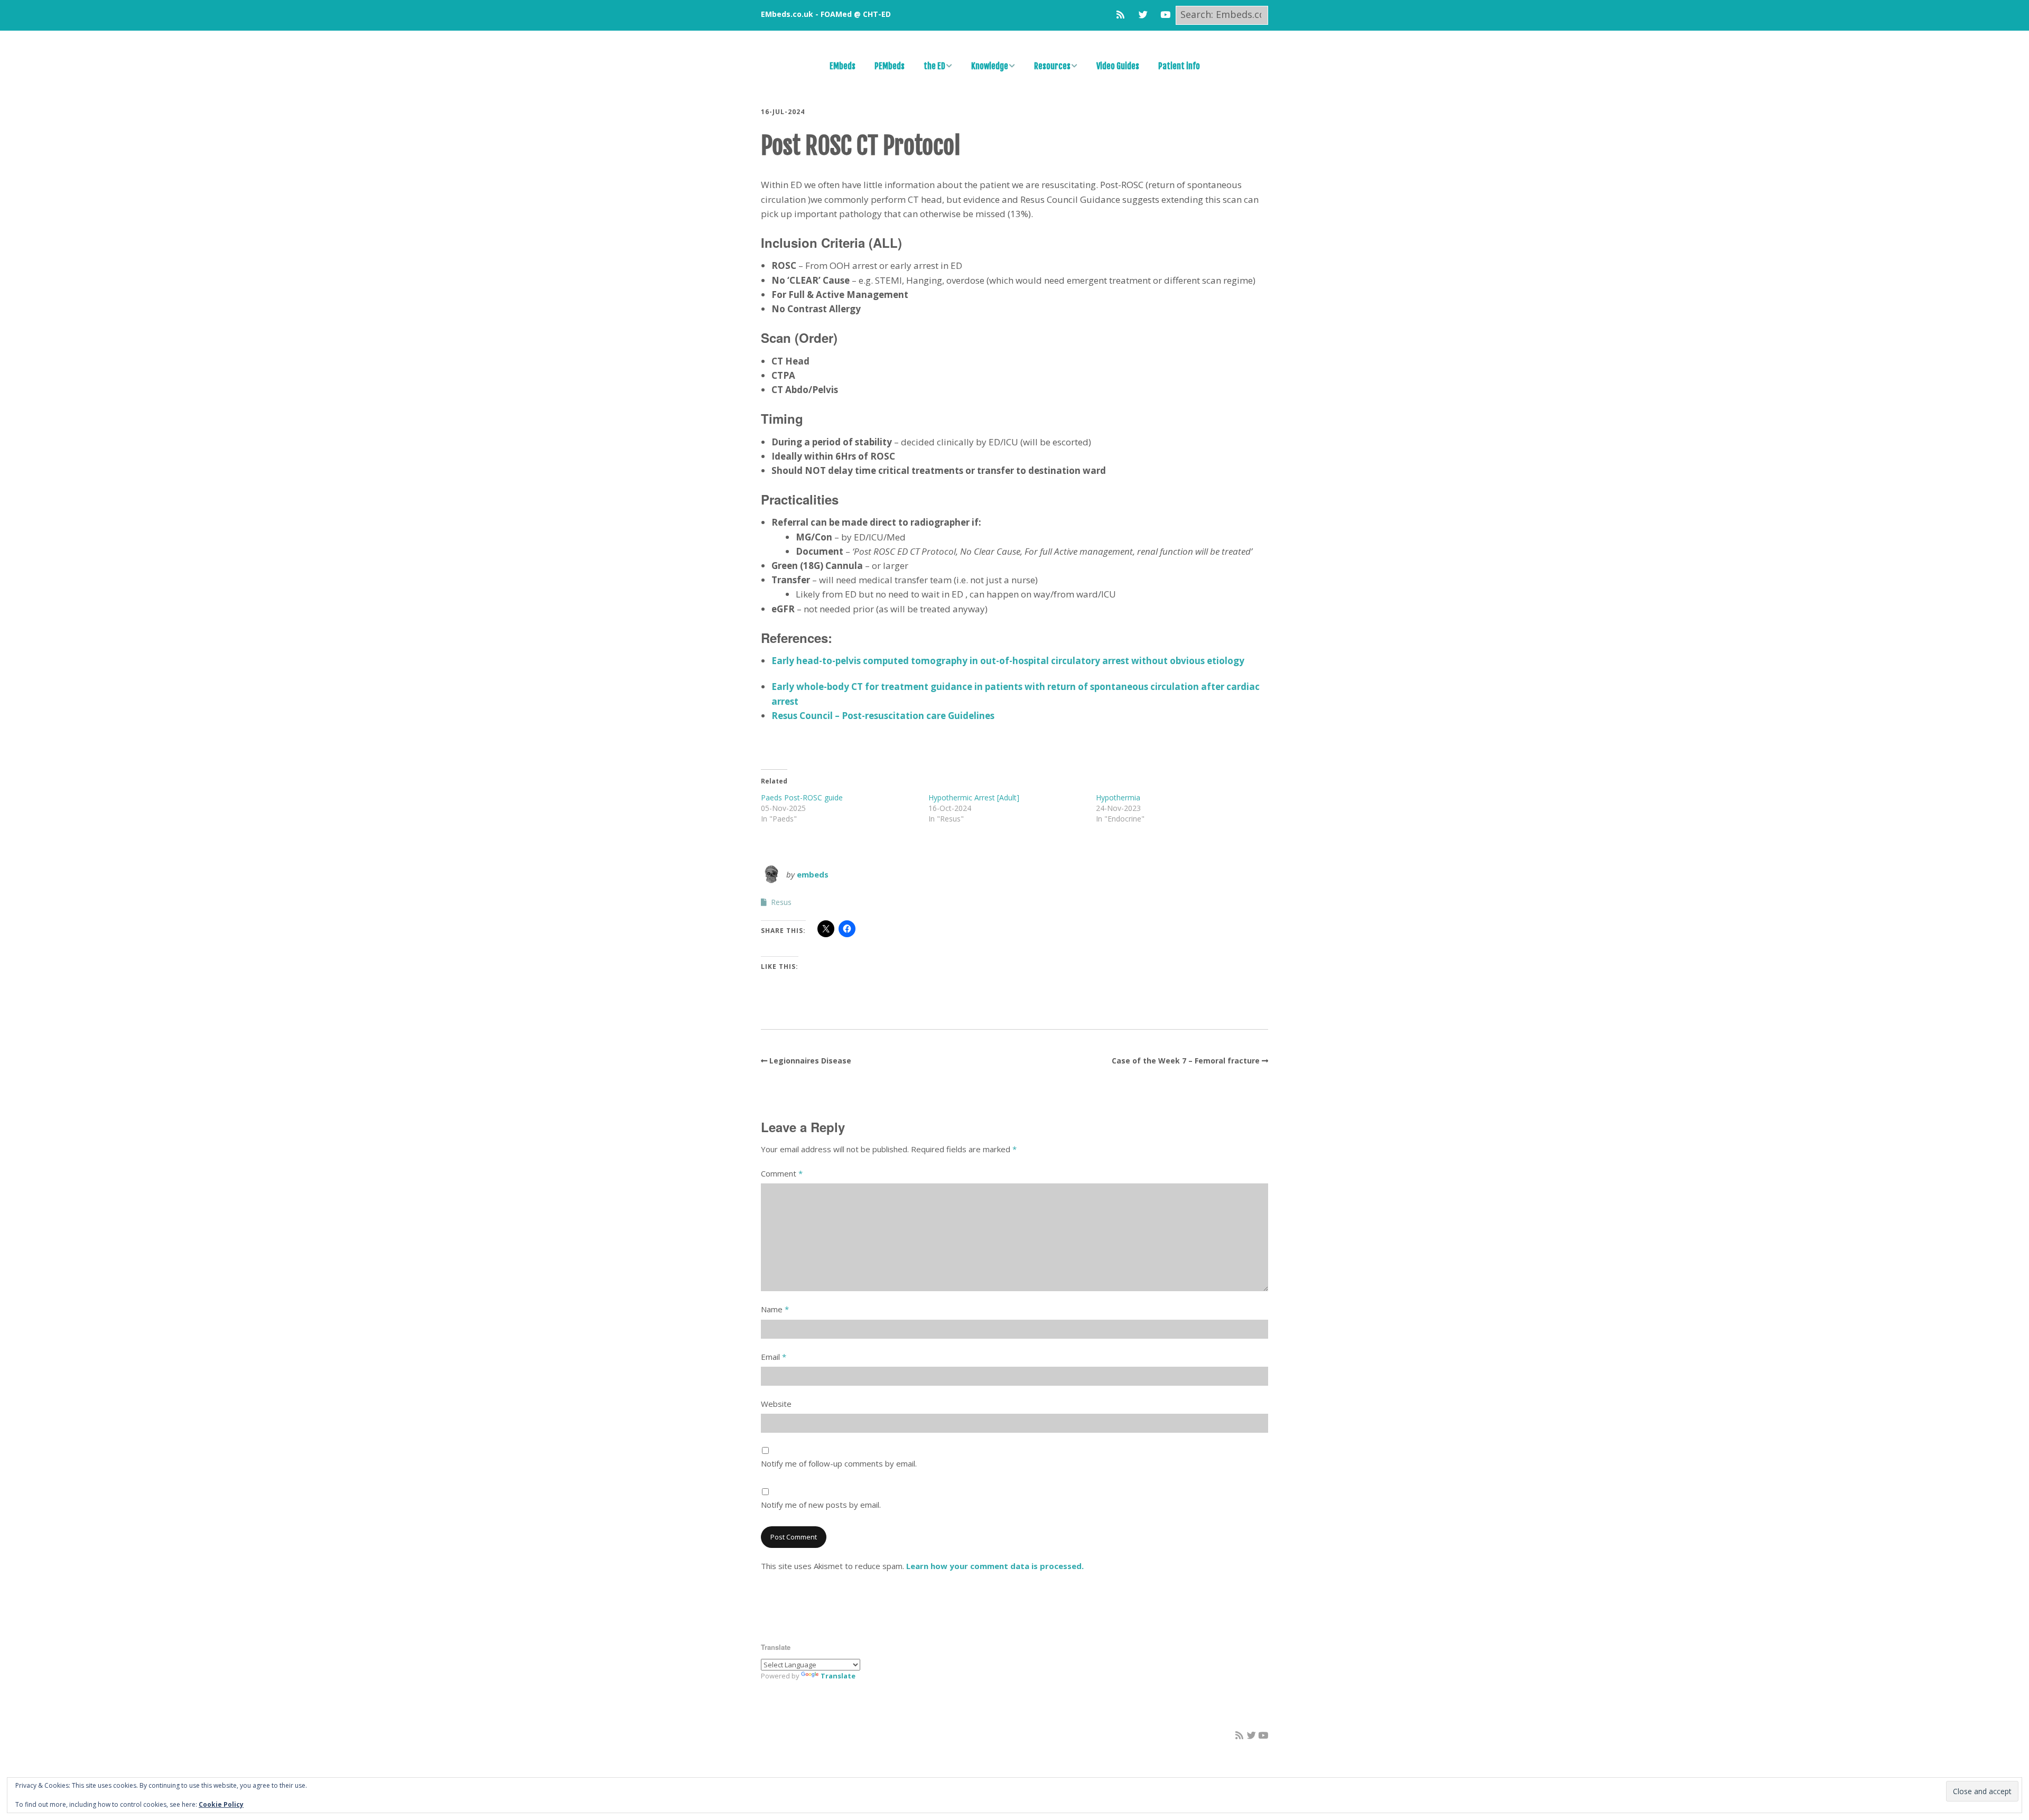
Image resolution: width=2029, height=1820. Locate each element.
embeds (813, 874)
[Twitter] (1143, 15)
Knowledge (990, 66)
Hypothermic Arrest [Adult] (974, 797)
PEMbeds (890, 66)
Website (776, 1404)
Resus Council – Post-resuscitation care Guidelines (883, 716)
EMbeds (843, 66)
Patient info (1179, 66)
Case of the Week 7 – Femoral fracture (1186, 1061)
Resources (1052, 66)
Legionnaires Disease (810, 1061)
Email (774, 1357)
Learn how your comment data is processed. (995, 1566)
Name (775, 1309)
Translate (838, 1676)
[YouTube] (1165, 15)
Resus (781, 902)
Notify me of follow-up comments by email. (839, 1463)
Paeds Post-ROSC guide (802, 797)
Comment (782, 1173)
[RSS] (1123, 15)
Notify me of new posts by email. (821, 1505)
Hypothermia (1118, 797)
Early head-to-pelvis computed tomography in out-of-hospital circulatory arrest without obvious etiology (1008, 661)
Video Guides (1118, 66)
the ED (934, 66)
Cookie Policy (221, 1804)
